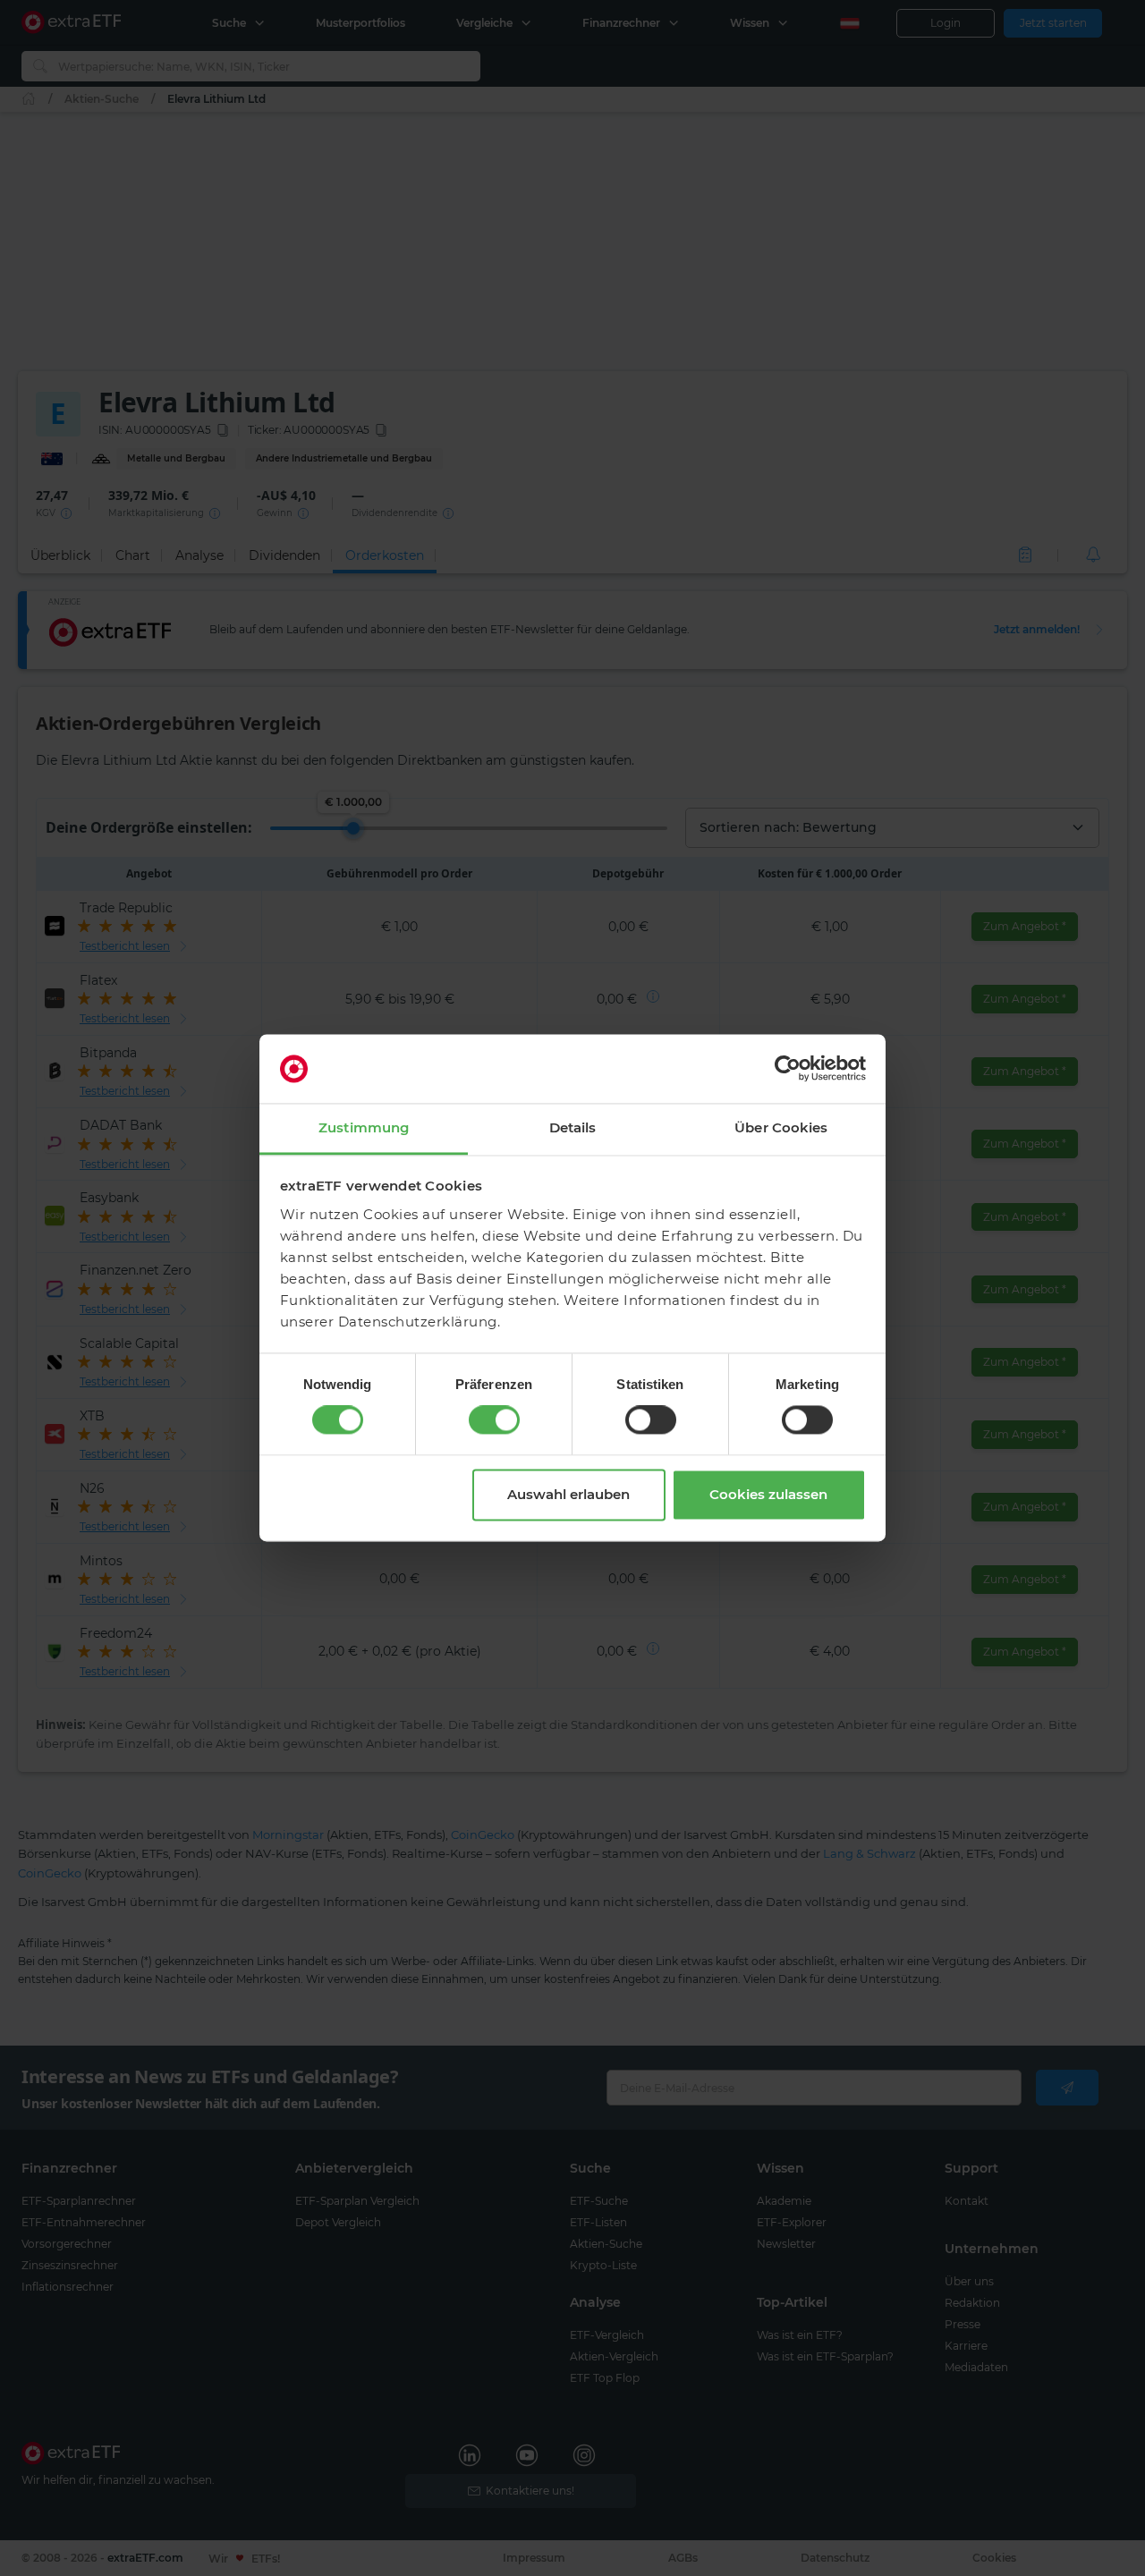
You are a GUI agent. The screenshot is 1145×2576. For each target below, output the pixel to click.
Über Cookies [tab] (781, 1127)
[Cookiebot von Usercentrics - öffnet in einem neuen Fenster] (788, 1069)
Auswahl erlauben (568, 1494)
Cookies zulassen (768, 1494)
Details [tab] (573, 1127)
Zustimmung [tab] (364, 1127)
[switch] (494, 1420)
